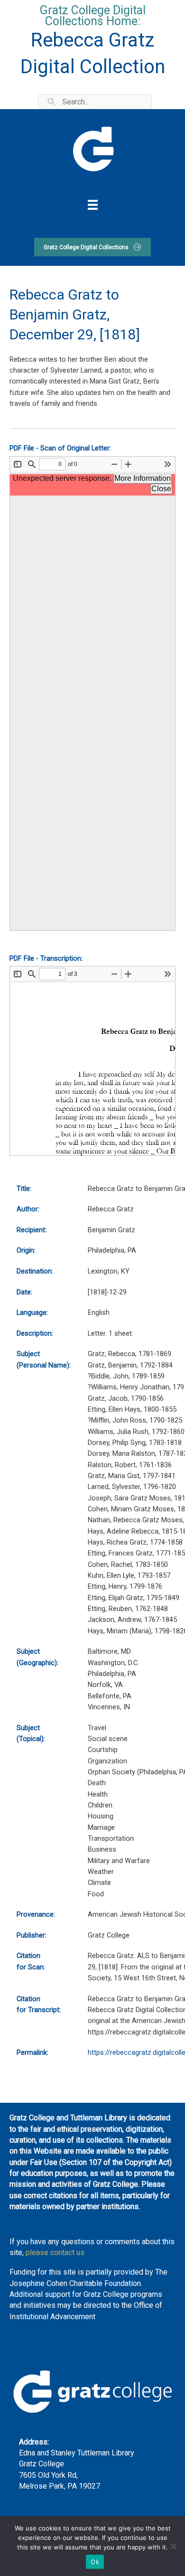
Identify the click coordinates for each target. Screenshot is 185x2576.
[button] (92, 247)
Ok (95, 2562)
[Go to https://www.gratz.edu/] (92, 148)
